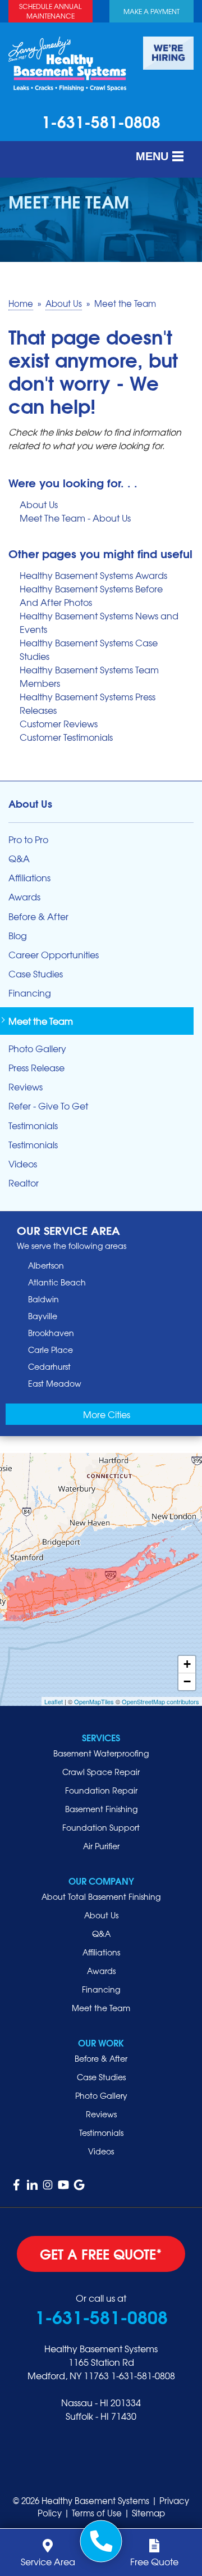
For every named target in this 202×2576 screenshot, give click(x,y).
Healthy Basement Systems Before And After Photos (91, 595)
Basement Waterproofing (101, 1753)
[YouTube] (63, 2185)
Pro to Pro (28, 839)
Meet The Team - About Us (75, 518)
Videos (23, 1164)
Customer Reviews (59, 723)
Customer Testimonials (66, 737)
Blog (18, 936)
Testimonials (33, 1126)
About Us (39, 504)
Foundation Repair (101, 1790)
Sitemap (148, 2513)
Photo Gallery (37, 1049)
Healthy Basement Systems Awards (93, 575)
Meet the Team (41, 1021)
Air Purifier (101, 1846)
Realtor (24, 1183)
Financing (30, 993)
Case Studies (36, 974)
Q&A (19, 859)
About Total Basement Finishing (101, 1896)
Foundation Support (101, 1827)
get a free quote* (101, 2253)
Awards (24, 897)
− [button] (187, 1681)
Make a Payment (151, 11)
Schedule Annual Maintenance (50, 11)
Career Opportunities (54, 955)
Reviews (26, 1087)
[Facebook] (16, 2185)
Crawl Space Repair (101, 1772)
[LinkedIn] (32, 2185)
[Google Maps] (79, 2185)
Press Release (36, 1068)
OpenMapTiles (94, 1701)
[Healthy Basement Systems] (67, 62)
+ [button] (187, 1664)
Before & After (38, 916)
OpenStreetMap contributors (160, 1701)
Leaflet (54, 1701)
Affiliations (29, 878)
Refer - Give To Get (48, 1106)
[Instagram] (48, 2185)
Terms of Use (97, 2513)
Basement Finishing (101, 1809)
